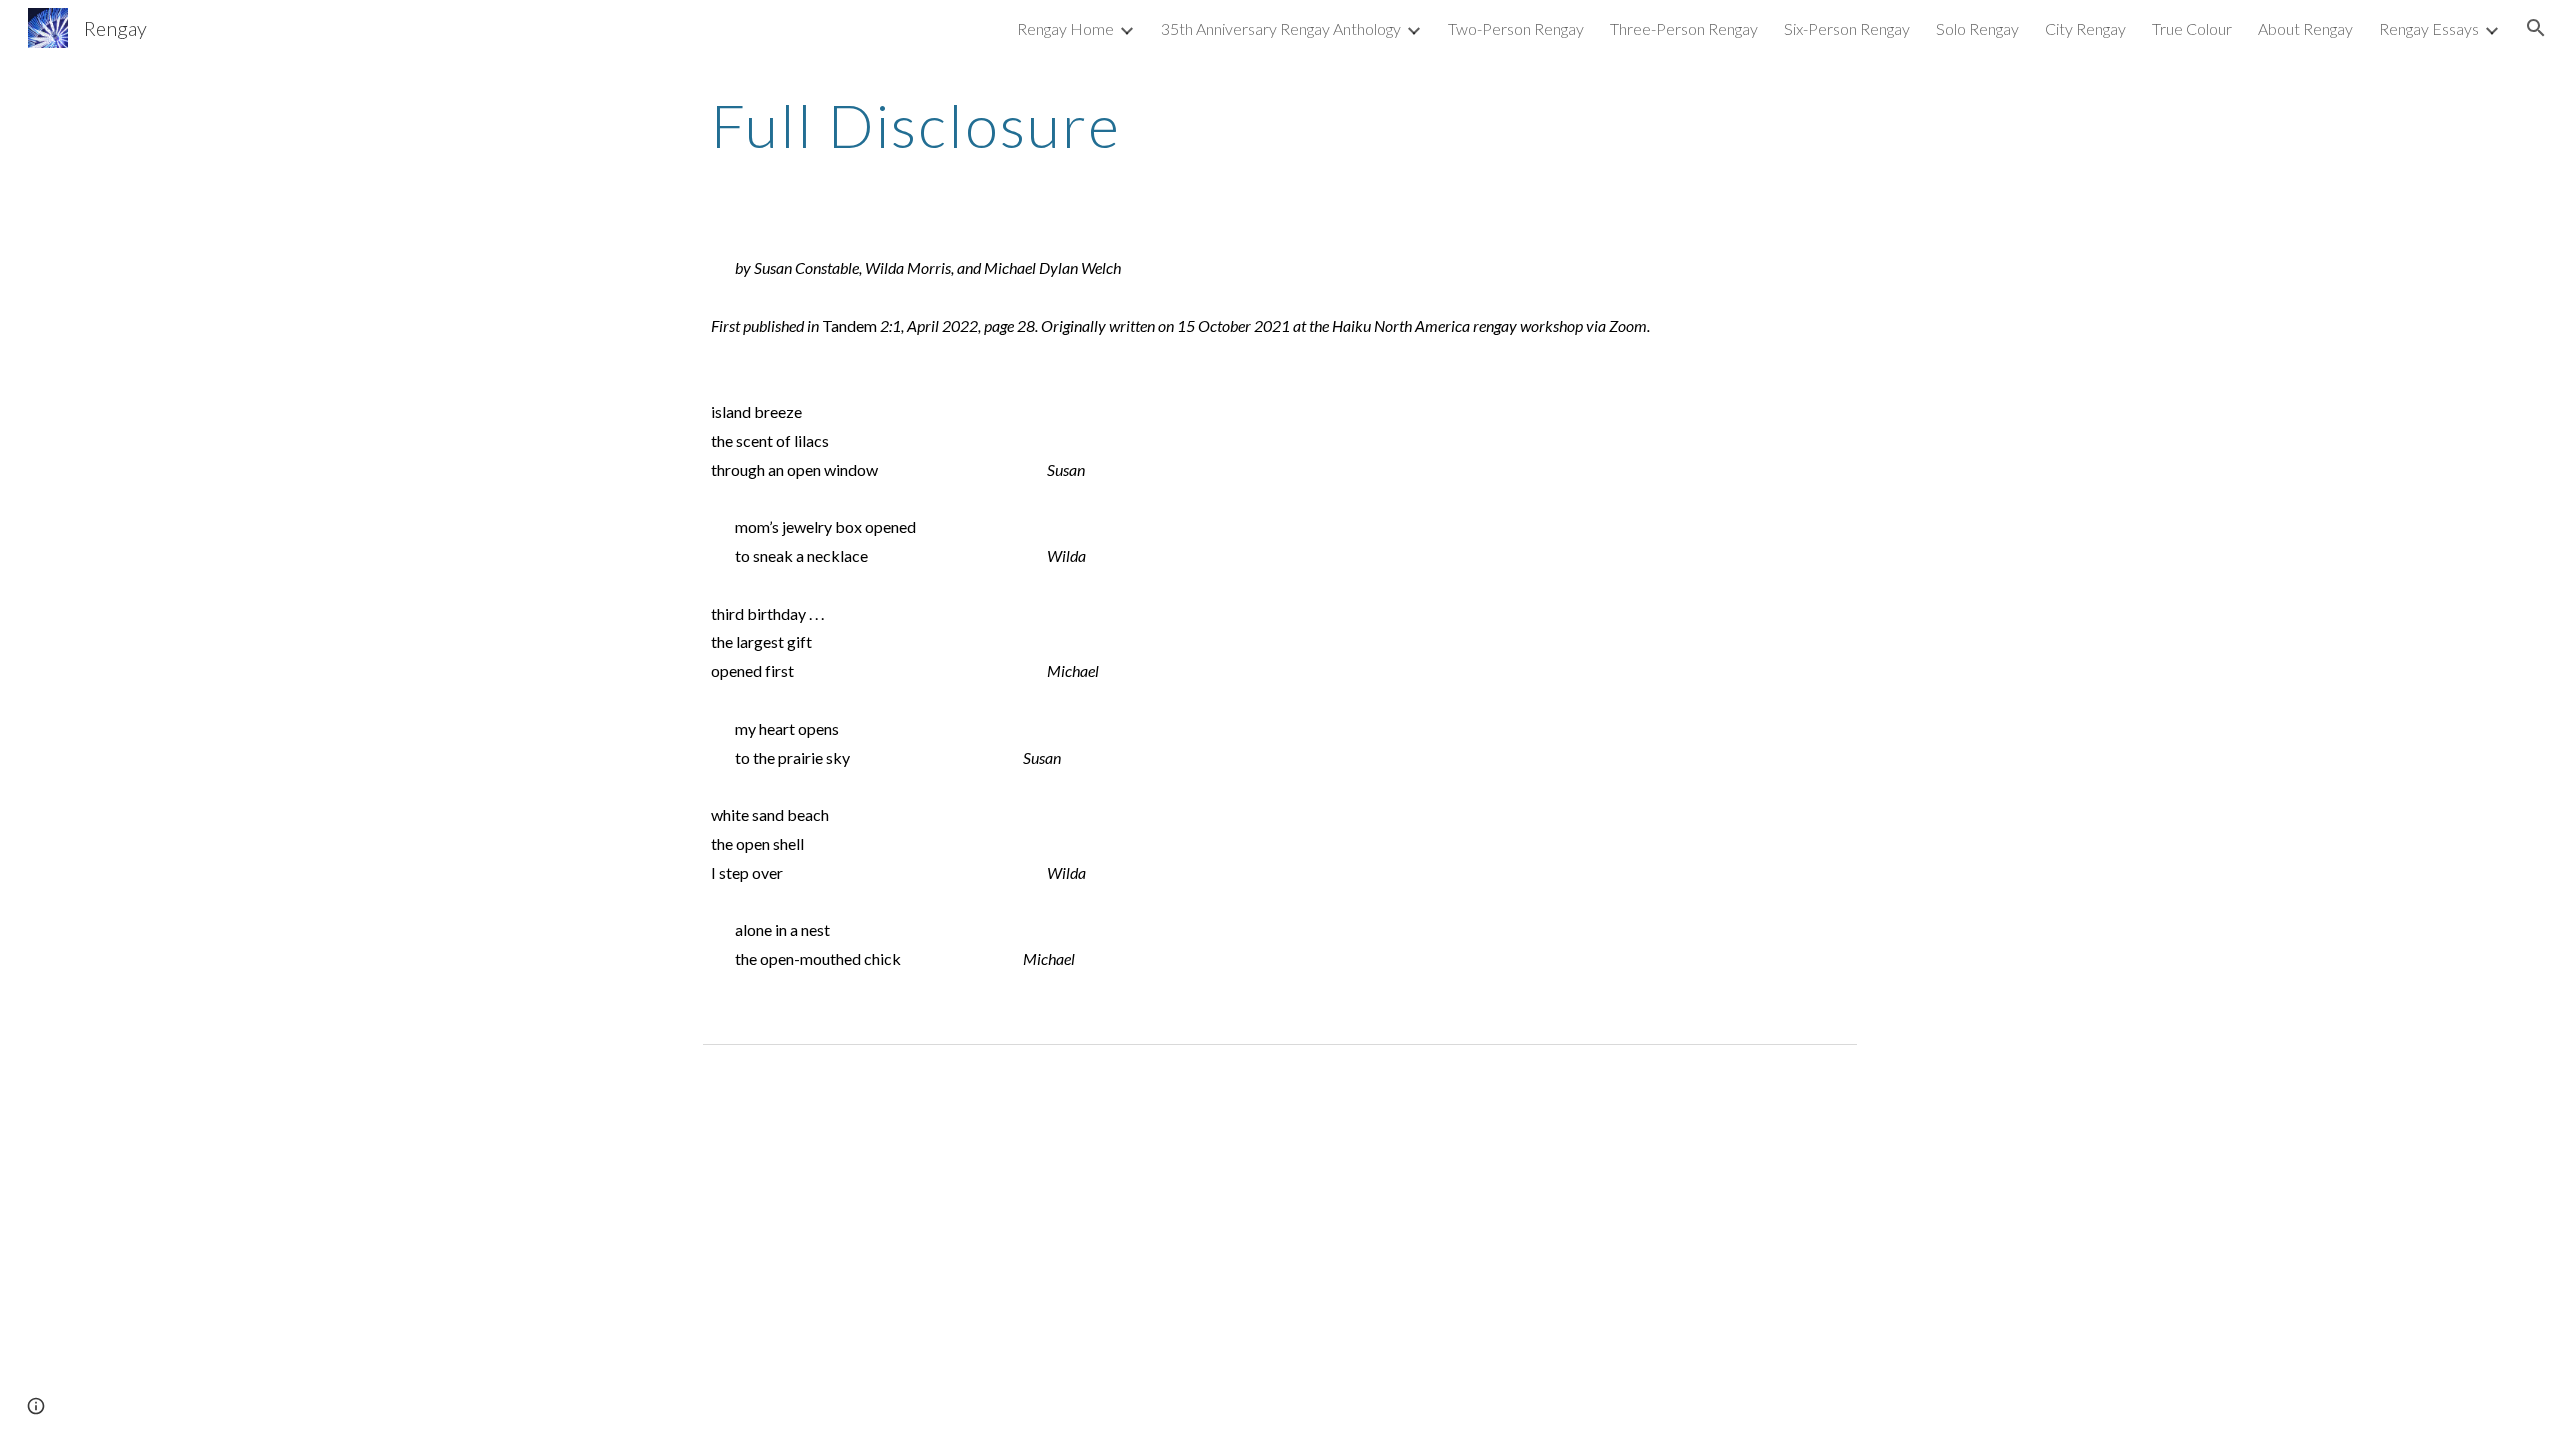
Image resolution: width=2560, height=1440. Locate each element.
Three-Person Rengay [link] (1684, 28)
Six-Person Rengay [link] (1847, 28)
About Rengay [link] (2305, 28)
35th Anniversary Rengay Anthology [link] (1281, 28)
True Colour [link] (2192, 28)
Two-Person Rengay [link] (1516, 28)
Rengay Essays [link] (2429, 28)
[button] (2536, 28)
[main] (1280, 125)
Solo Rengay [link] (1977, 28)
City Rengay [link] (2085, 28)
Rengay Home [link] (1065, 28)
